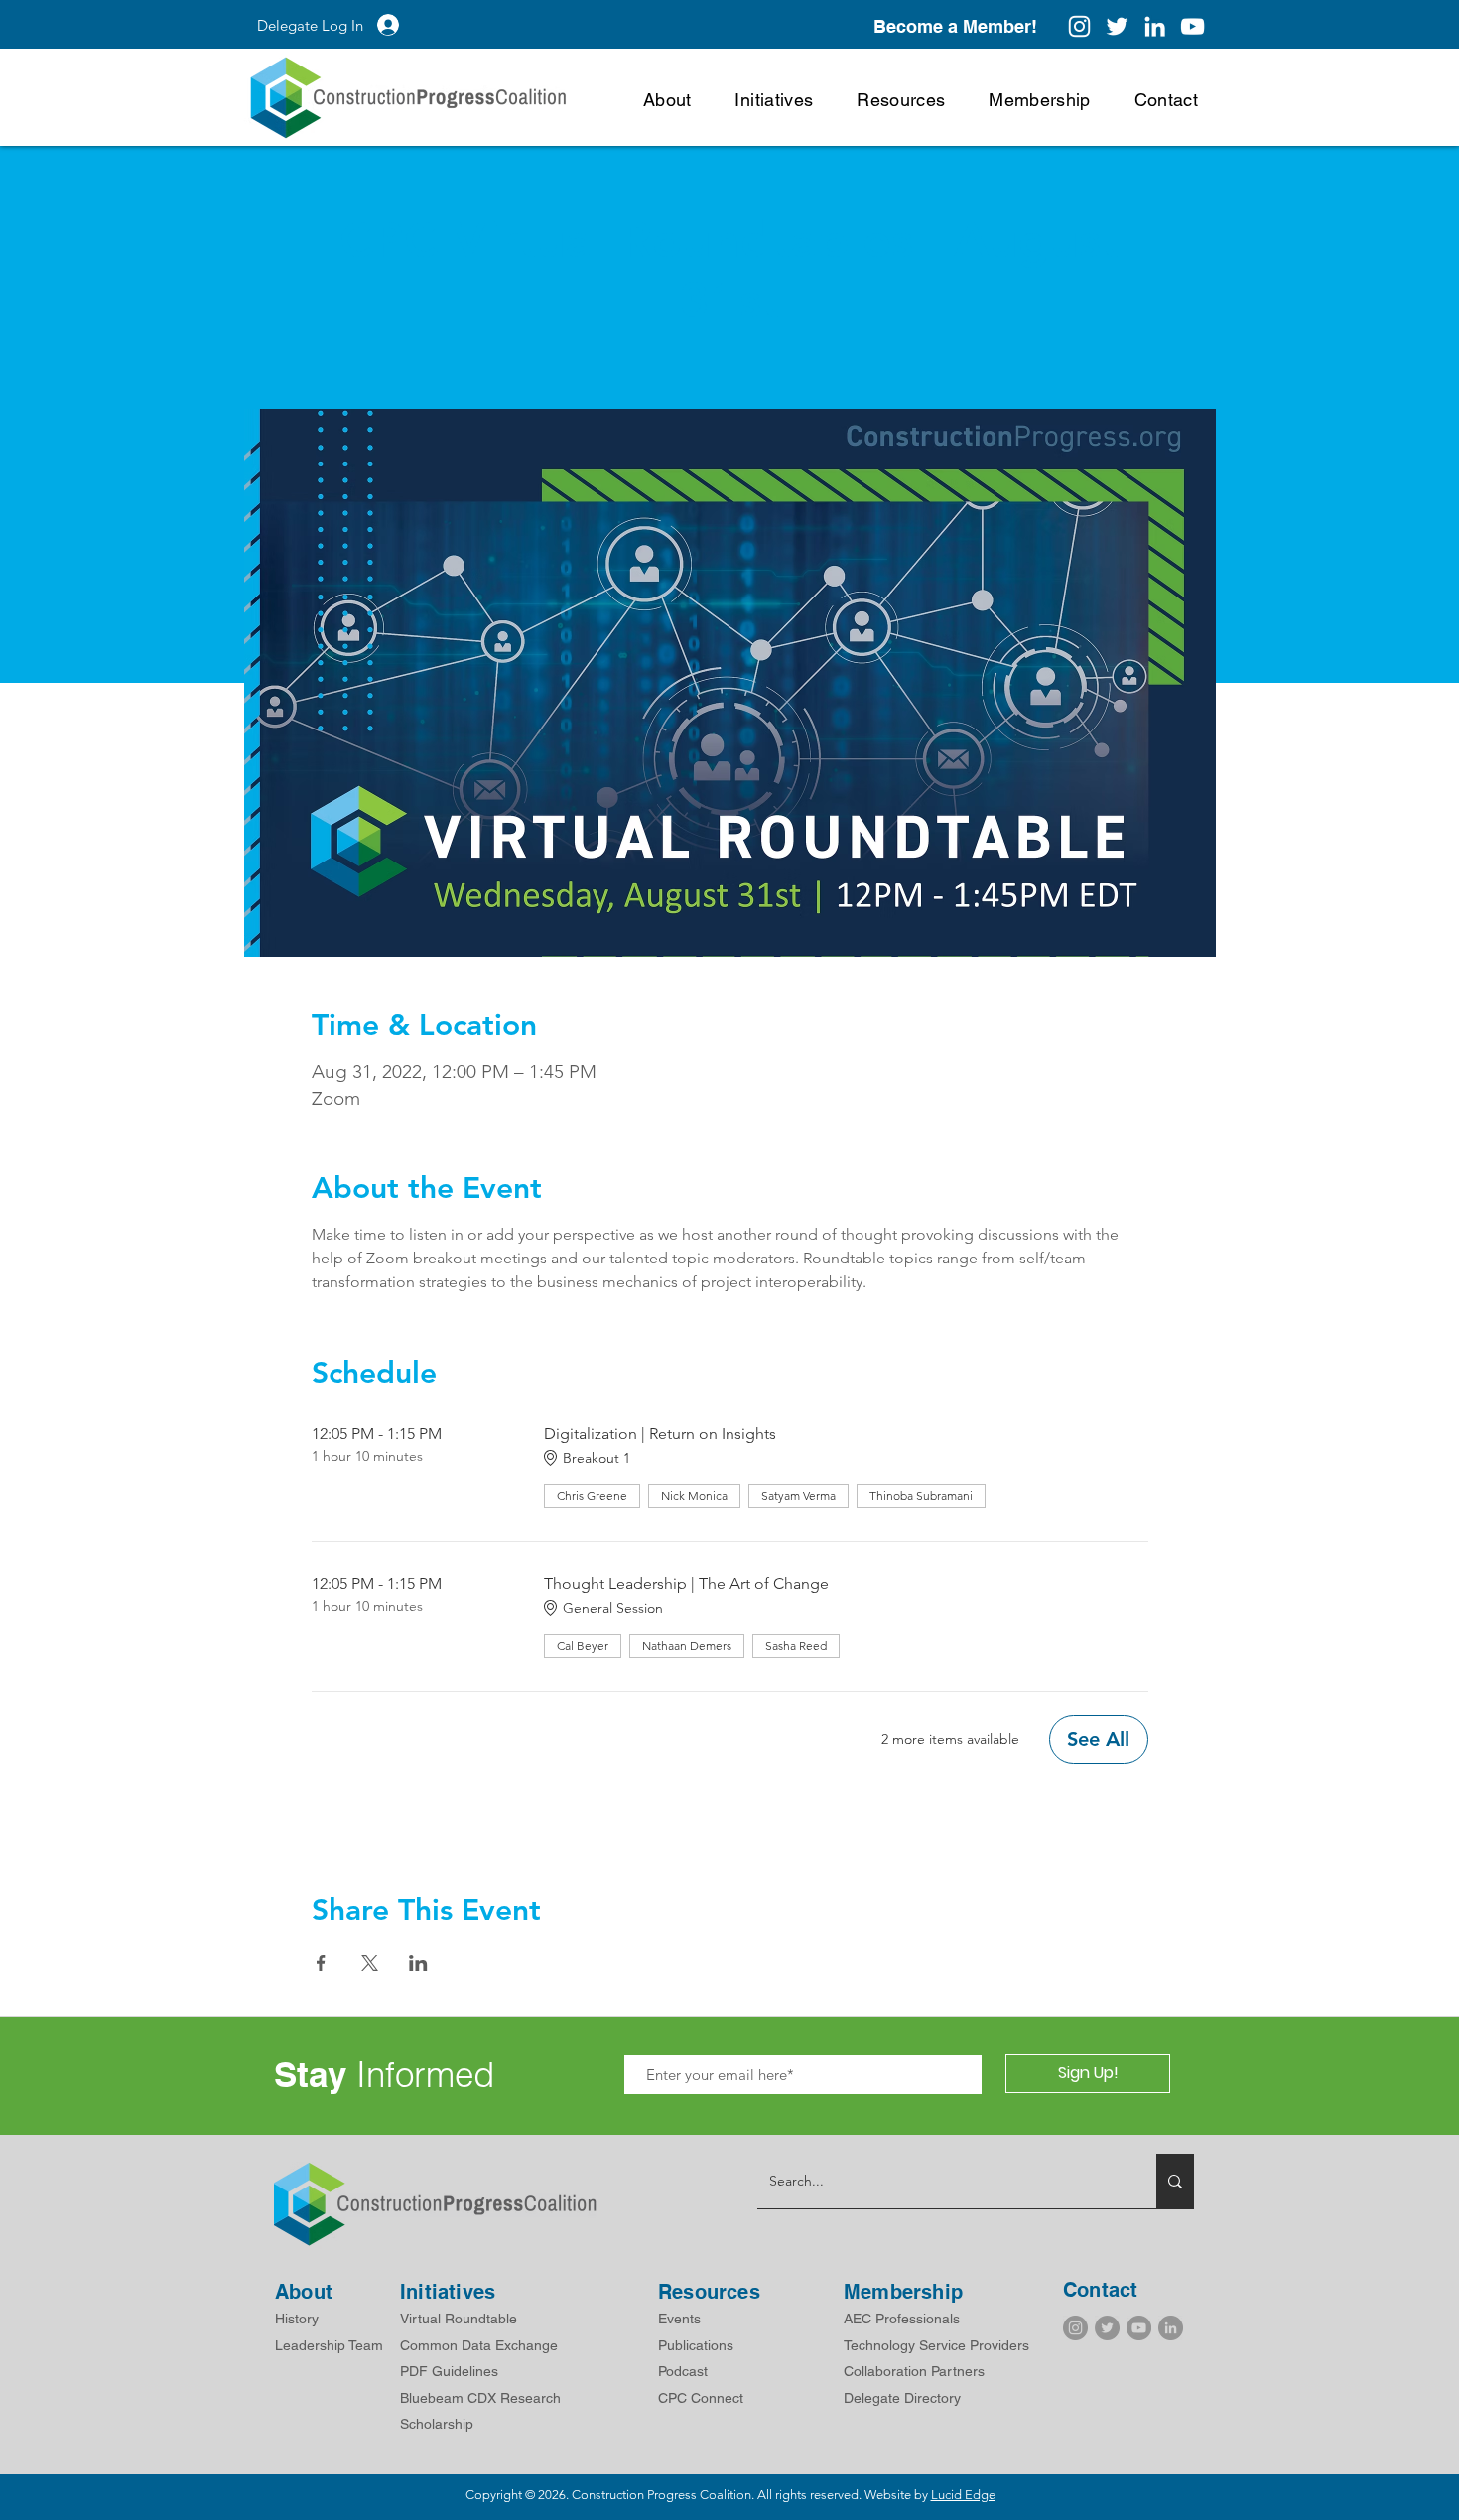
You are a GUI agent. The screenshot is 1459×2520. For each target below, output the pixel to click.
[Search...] (1175, 2181)
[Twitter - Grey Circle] (1107, 2328)
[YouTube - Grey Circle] (1139, 2328)
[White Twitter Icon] (1117, 26)
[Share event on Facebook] (321, 1963)
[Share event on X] (370, 1963)
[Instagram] (1079, 26)
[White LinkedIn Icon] (1155, 26)
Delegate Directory (902, 2398)
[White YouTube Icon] (1193, 26)
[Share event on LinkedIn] (418, 1963)
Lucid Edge (963, 2495)
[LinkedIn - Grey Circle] (1171, 2328)
